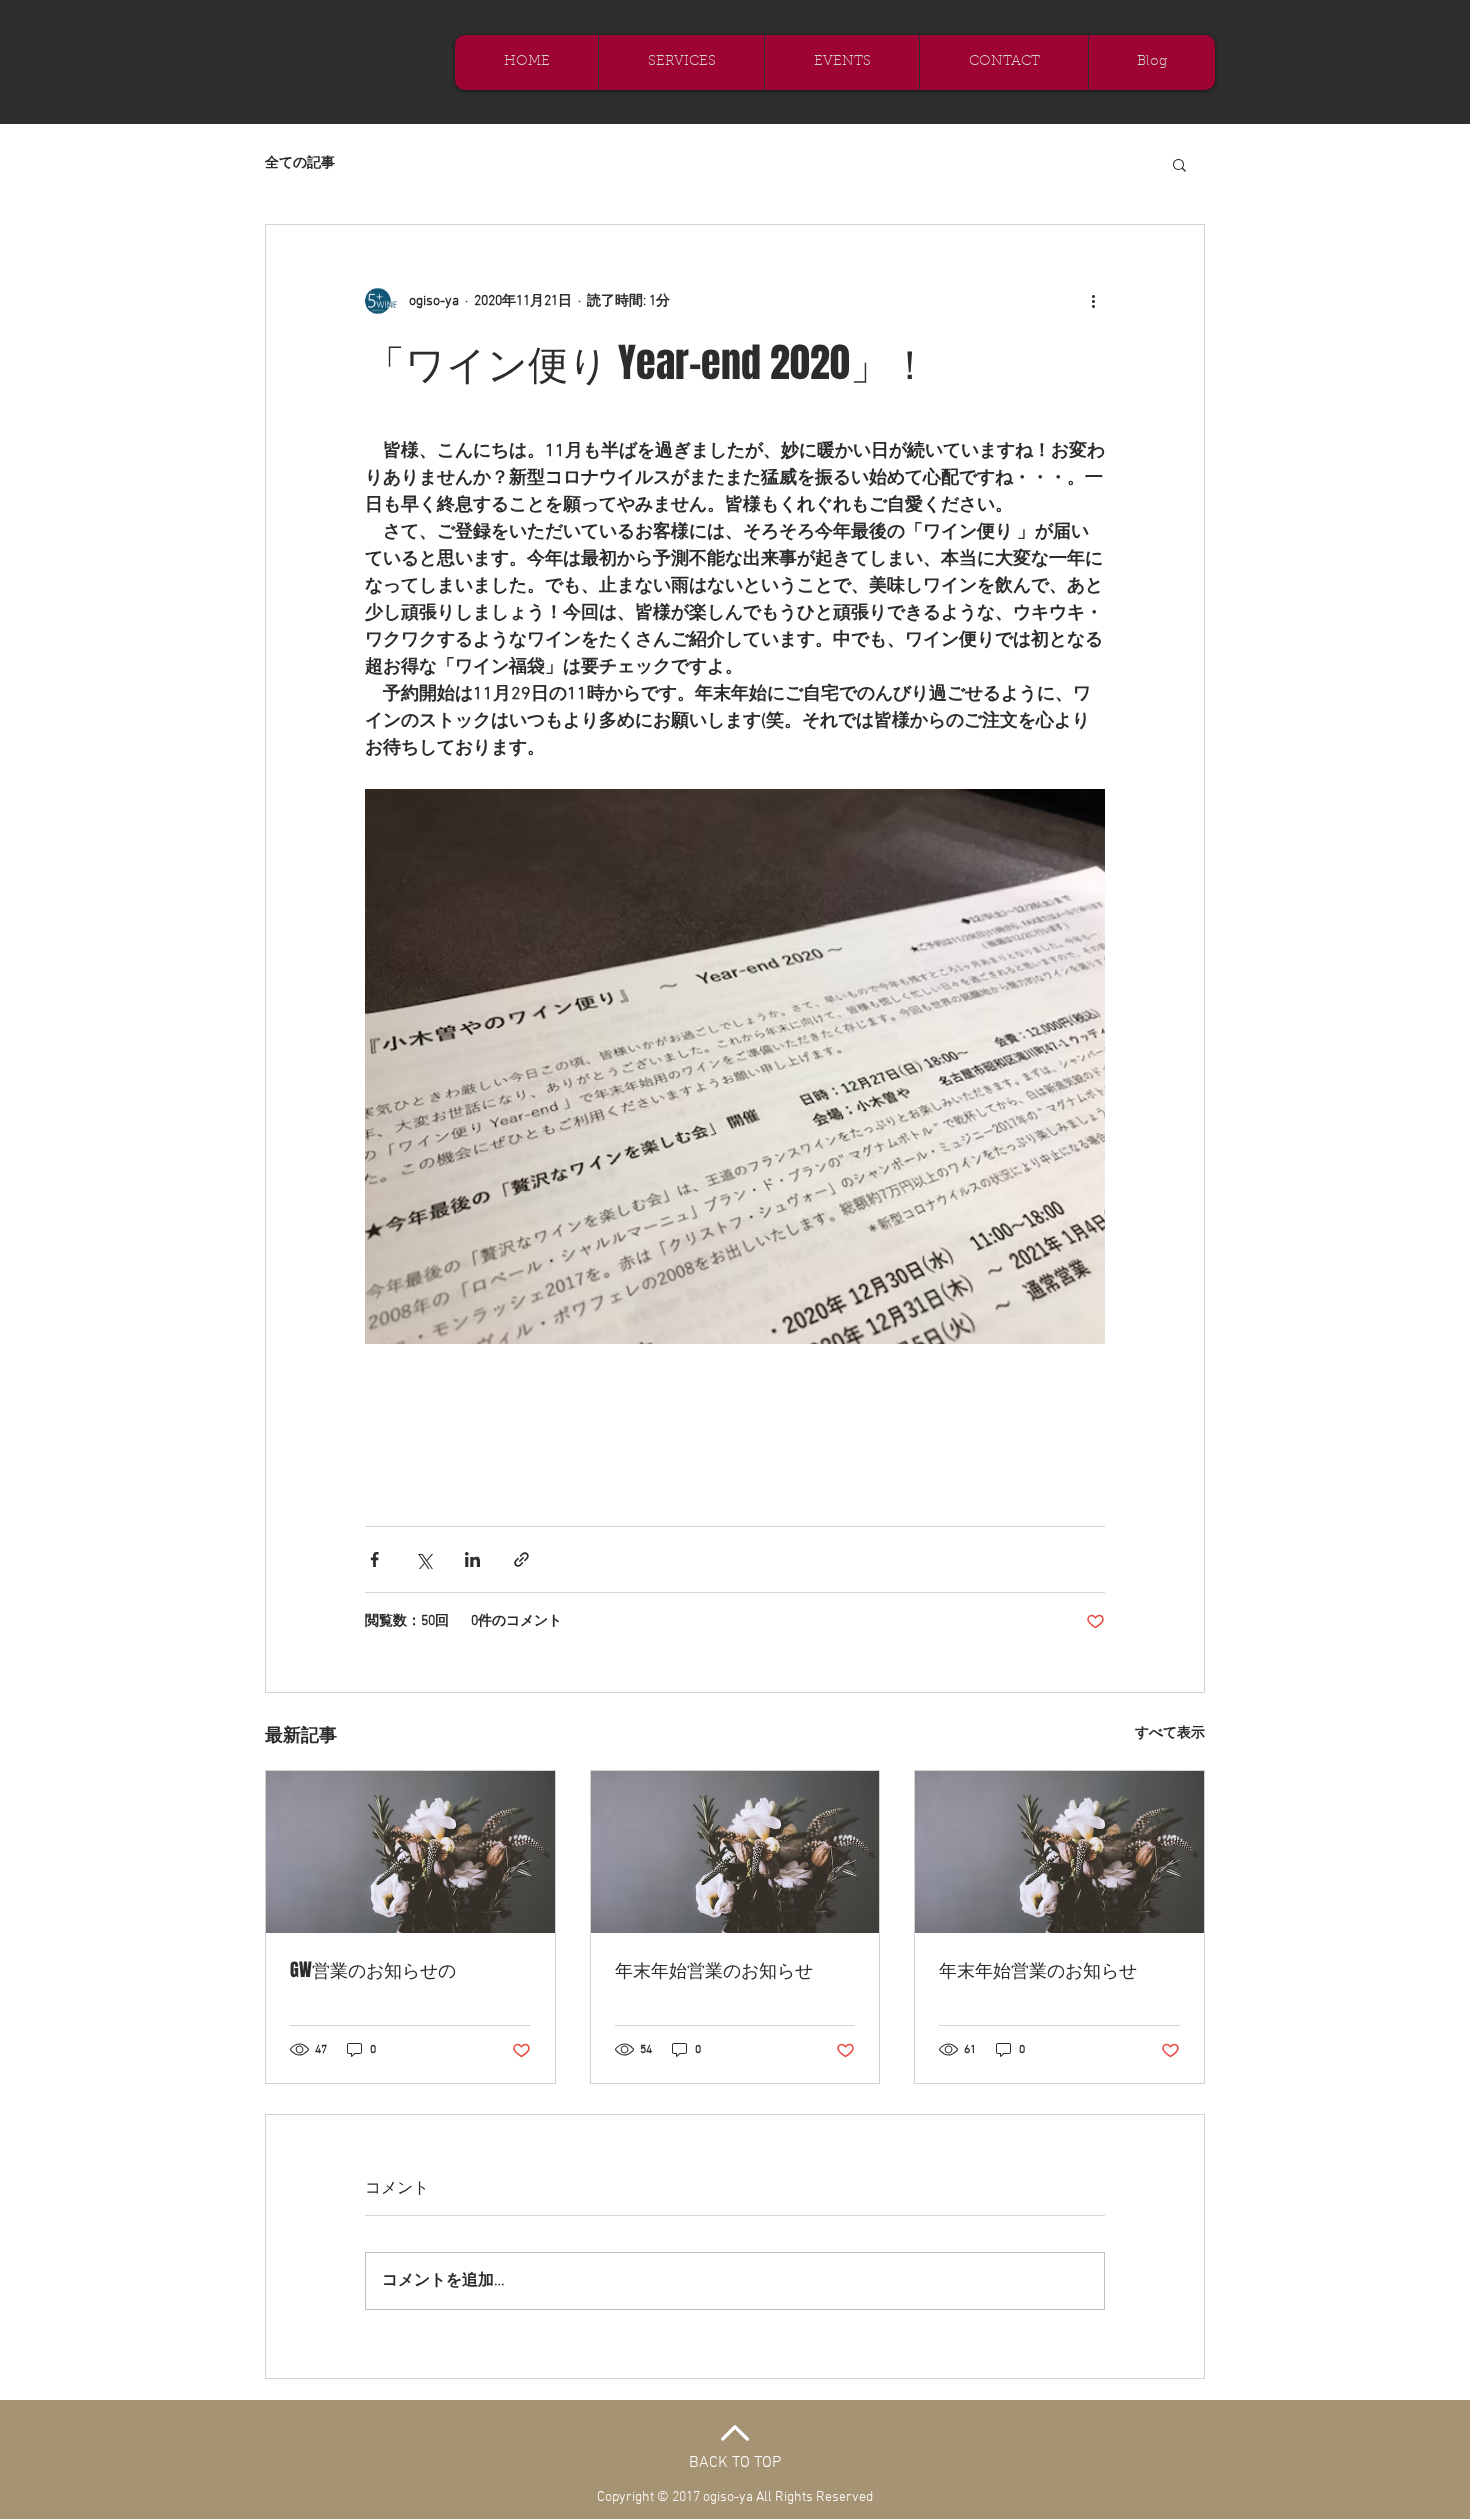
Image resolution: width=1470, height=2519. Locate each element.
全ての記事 (300, 163)
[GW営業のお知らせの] (410, 1852)
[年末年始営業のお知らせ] (735, 1852)
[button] (1179, 164)
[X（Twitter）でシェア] (423, 1559)
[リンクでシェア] (521, 1559)
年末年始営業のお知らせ (714, 1970)
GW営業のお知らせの (373, 1970)
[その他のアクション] (1093, 301)
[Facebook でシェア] (374, 1559)
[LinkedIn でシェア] (472, 1559)
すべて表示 (1170, 1733)
